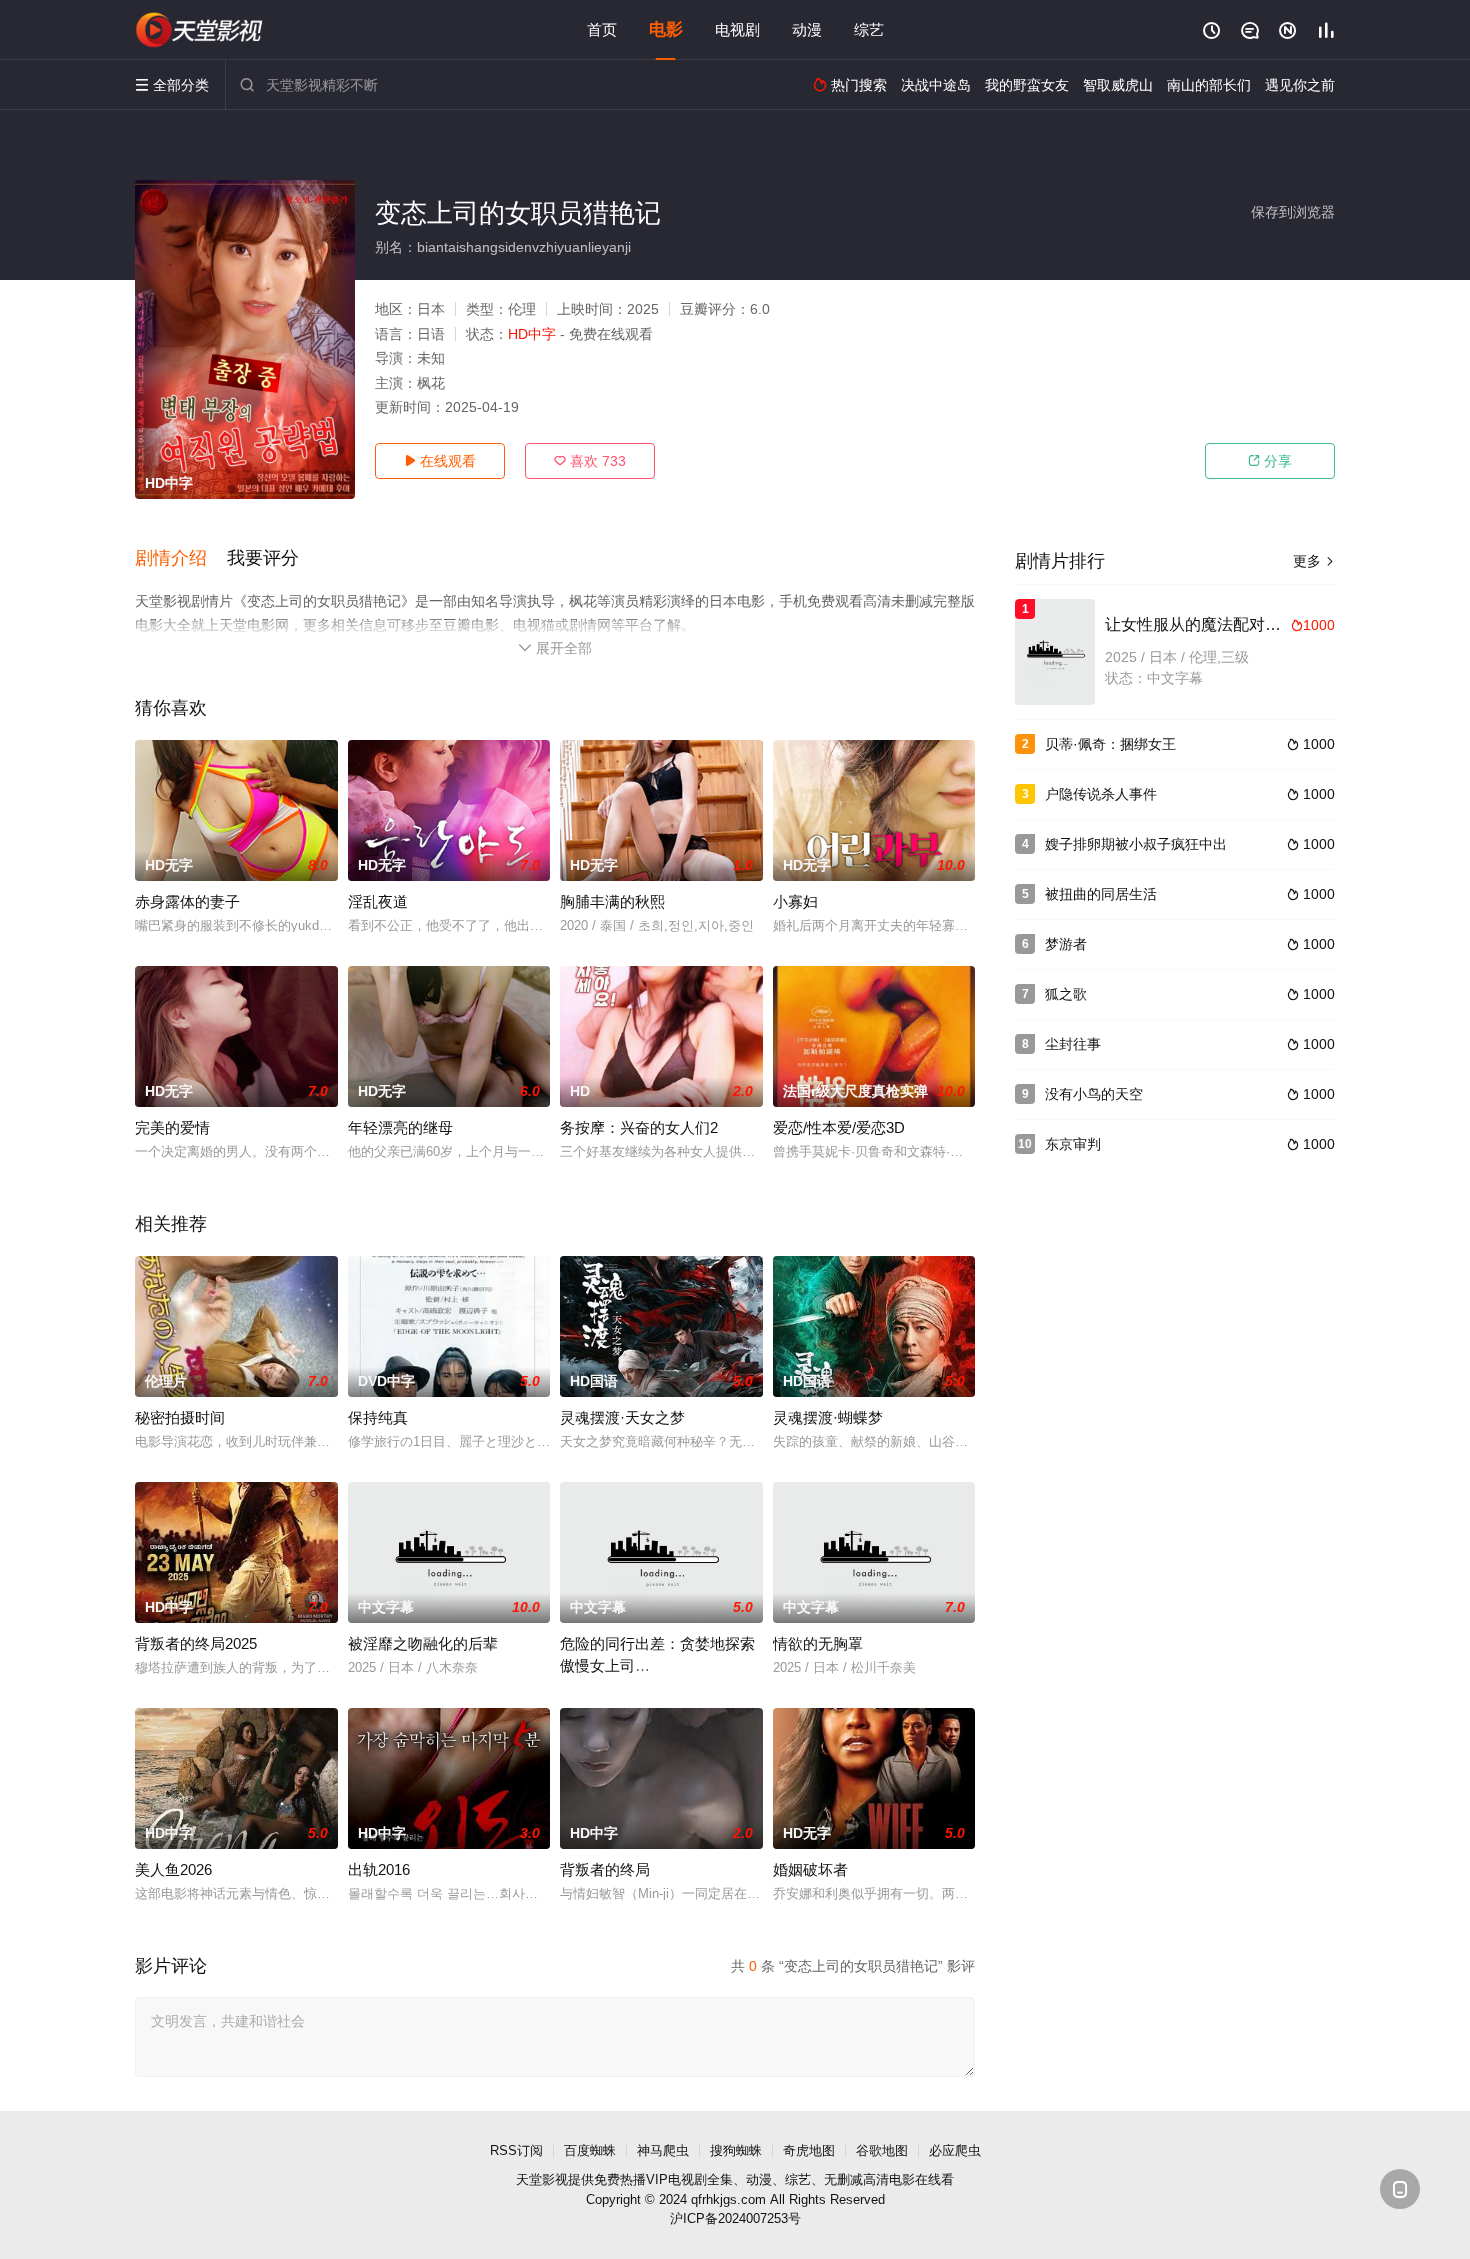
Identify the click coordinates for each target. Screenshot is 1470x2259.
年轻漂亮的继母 (400, 1127)
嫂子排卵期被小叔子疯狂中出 (1136, 844)
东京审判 (1073, 1144)
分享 (1270, 461)
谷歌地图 (882, 2150)
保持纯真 (378, 1417)
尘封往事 (1073, 1044)
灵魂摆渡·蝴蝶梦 (828, 1417)
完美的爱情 (172, 1127)
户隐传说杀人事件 (1101, 794)
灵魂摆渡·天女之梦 (622, 1417)
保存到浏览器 (1293, 212)
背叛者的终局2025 (196, 1643)
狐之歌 (1066, 994)
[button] (181, 559)
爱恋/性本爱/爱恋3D (839, 1127)
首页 (602, 29)
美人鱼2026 (173, 1869)
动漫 (807, 29)
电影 (666, 29)
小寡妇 (795, 901)
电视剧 (737, 29)
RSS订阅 (516, 2150)
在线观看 (440, 461)
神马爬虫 (663, 2150)
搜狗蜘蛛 (736, 2150)
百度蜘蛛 (590, 2150)
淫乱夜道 (378, 901)
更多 (1314, 561)
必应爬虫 (955, 2150)
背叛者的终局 (605, 1869)
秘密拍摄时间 (180, 1417)
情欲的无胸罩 (818, 1643)
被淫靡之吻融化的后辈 (423, 1643)
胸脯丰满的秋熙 (612, 901)
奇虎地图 (809, 2150)
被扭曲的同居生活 (1101, 894)
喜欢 (590, 461)
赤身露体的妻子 (187, 901)
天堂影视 (542, 2179)
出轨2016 (379, 1869)
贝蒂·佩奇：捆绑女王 (1110, 744)
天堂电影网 (200, 30)
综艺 (869, 29)
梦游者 (1066, 944)
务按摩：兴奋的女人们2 (639, 1127)
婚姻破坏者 (810, 1869)
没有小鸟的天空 (1094, 1094)
